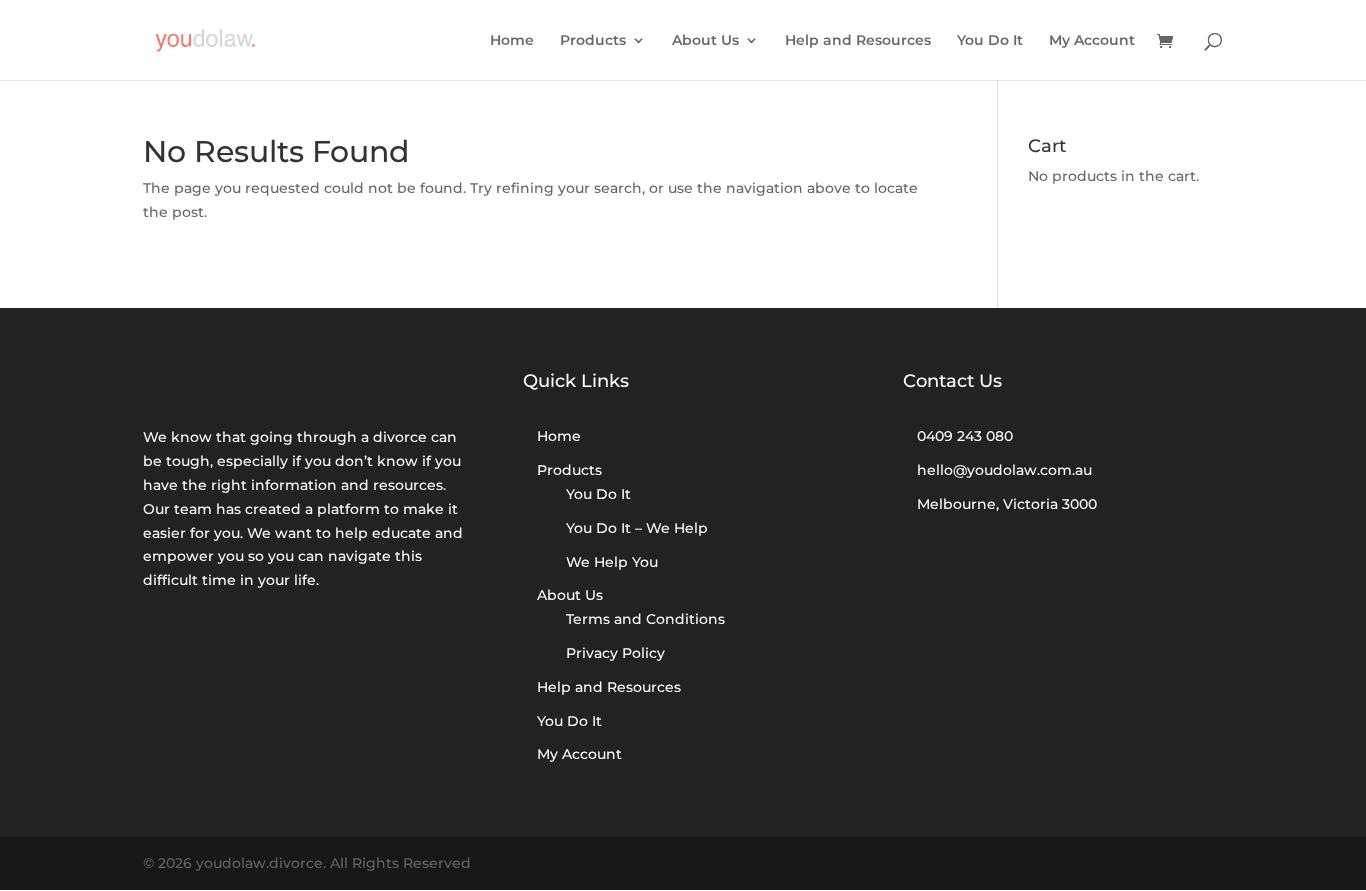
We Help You (612, 562)
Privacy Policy (615, 653)
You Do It (990, 41)
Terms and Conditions (645, 619)
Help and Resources (858, 41)
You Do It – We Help (637, 528)
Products (593, 41)
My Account (1092, 41)
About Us (705, 41)
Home (512, 41)
